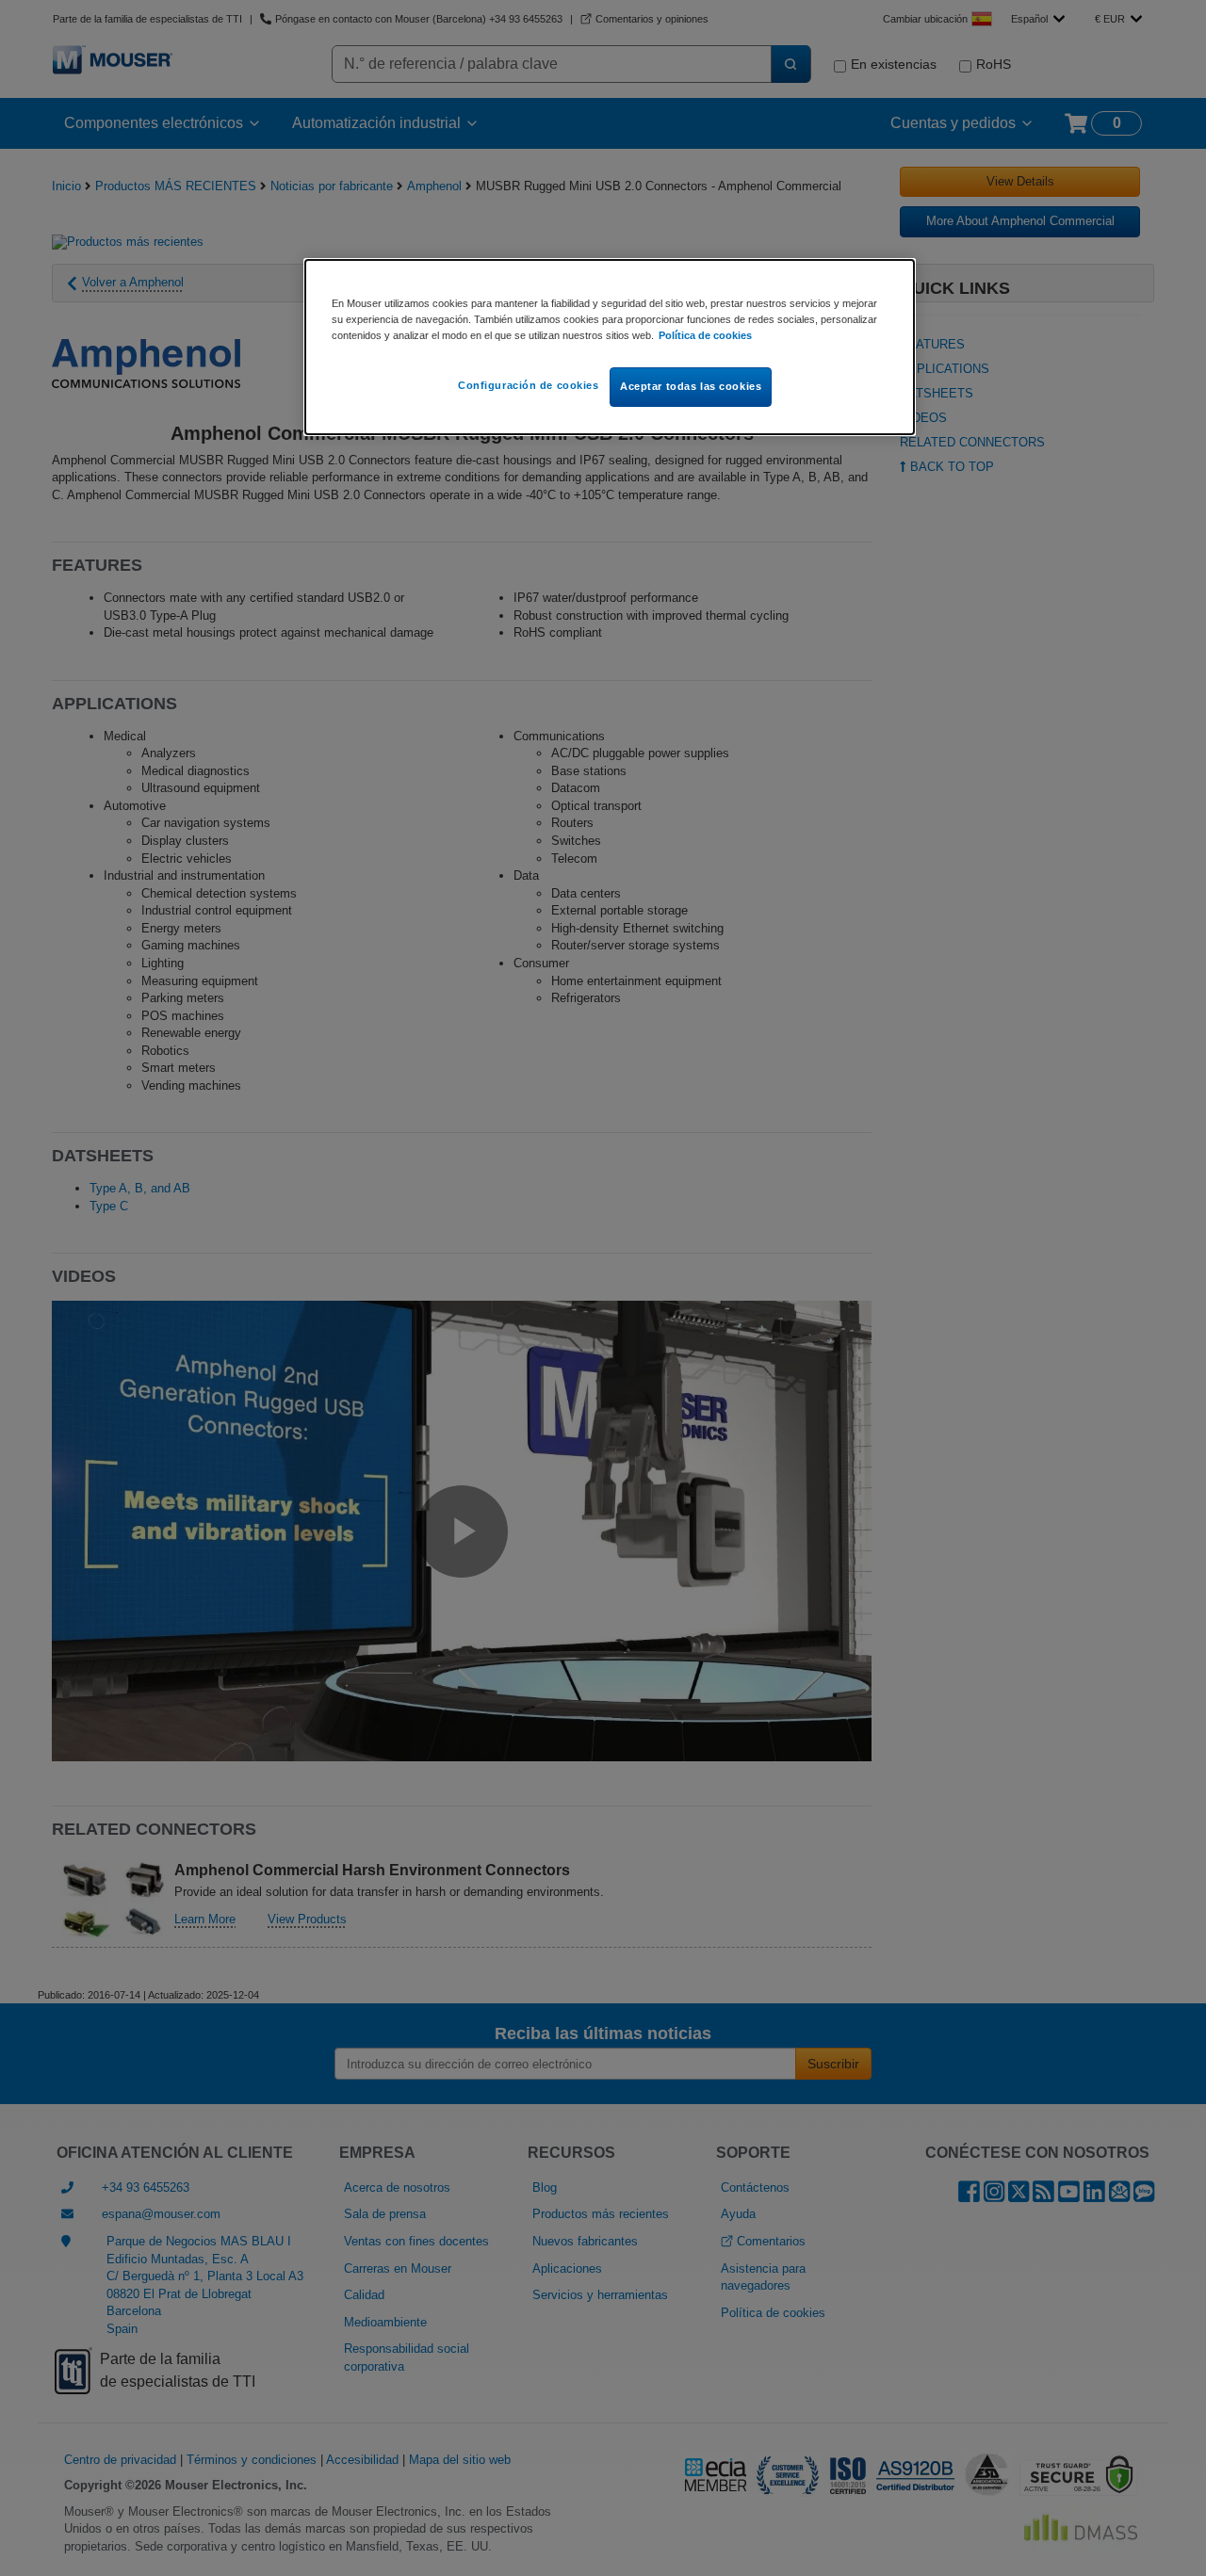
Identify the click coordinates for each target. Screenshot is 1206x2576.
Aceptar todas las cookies (691, 386)
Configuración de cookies (529, 385)
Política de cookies (705, 335)
